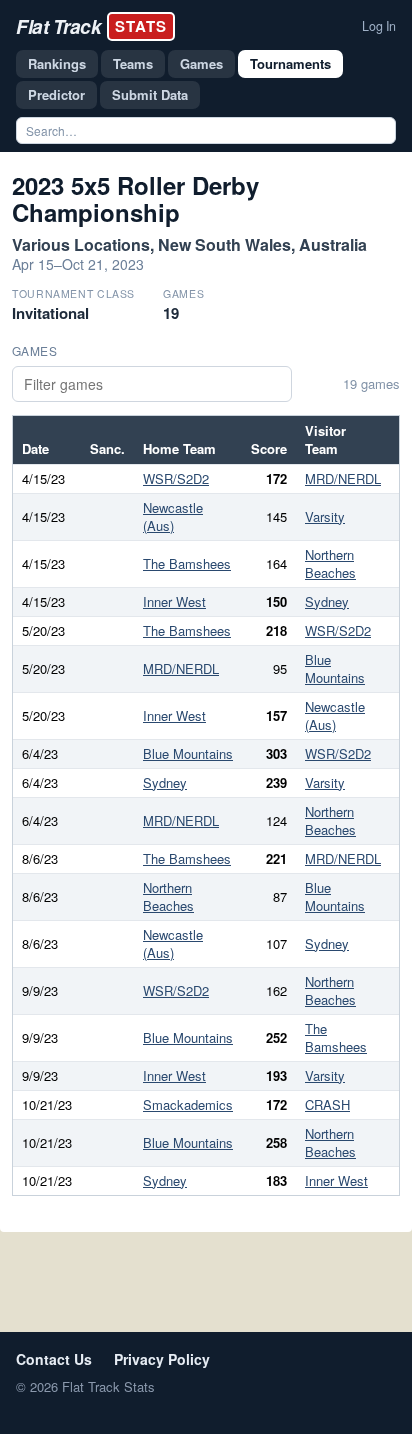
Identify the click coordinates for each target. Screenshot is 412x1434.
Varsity (325, 516)
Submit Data (150, 94)
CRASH (327, 1104)
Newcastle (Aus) (173, 516)
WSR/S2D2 (176, 478)
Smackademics (188, 1104)
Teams (133, 63)
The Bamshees (187, 563)
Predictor (56, 94)
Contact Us (54, 1359)
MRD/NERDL (343, 478)
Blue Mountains (335, 668)
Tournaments (290, 63)
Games (201, 63)
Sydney (327, 601)
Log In (379, 26)
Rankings (57, 63)
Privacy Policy (162, 1359)
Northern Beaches (330, 563)
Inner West (174, 601)
